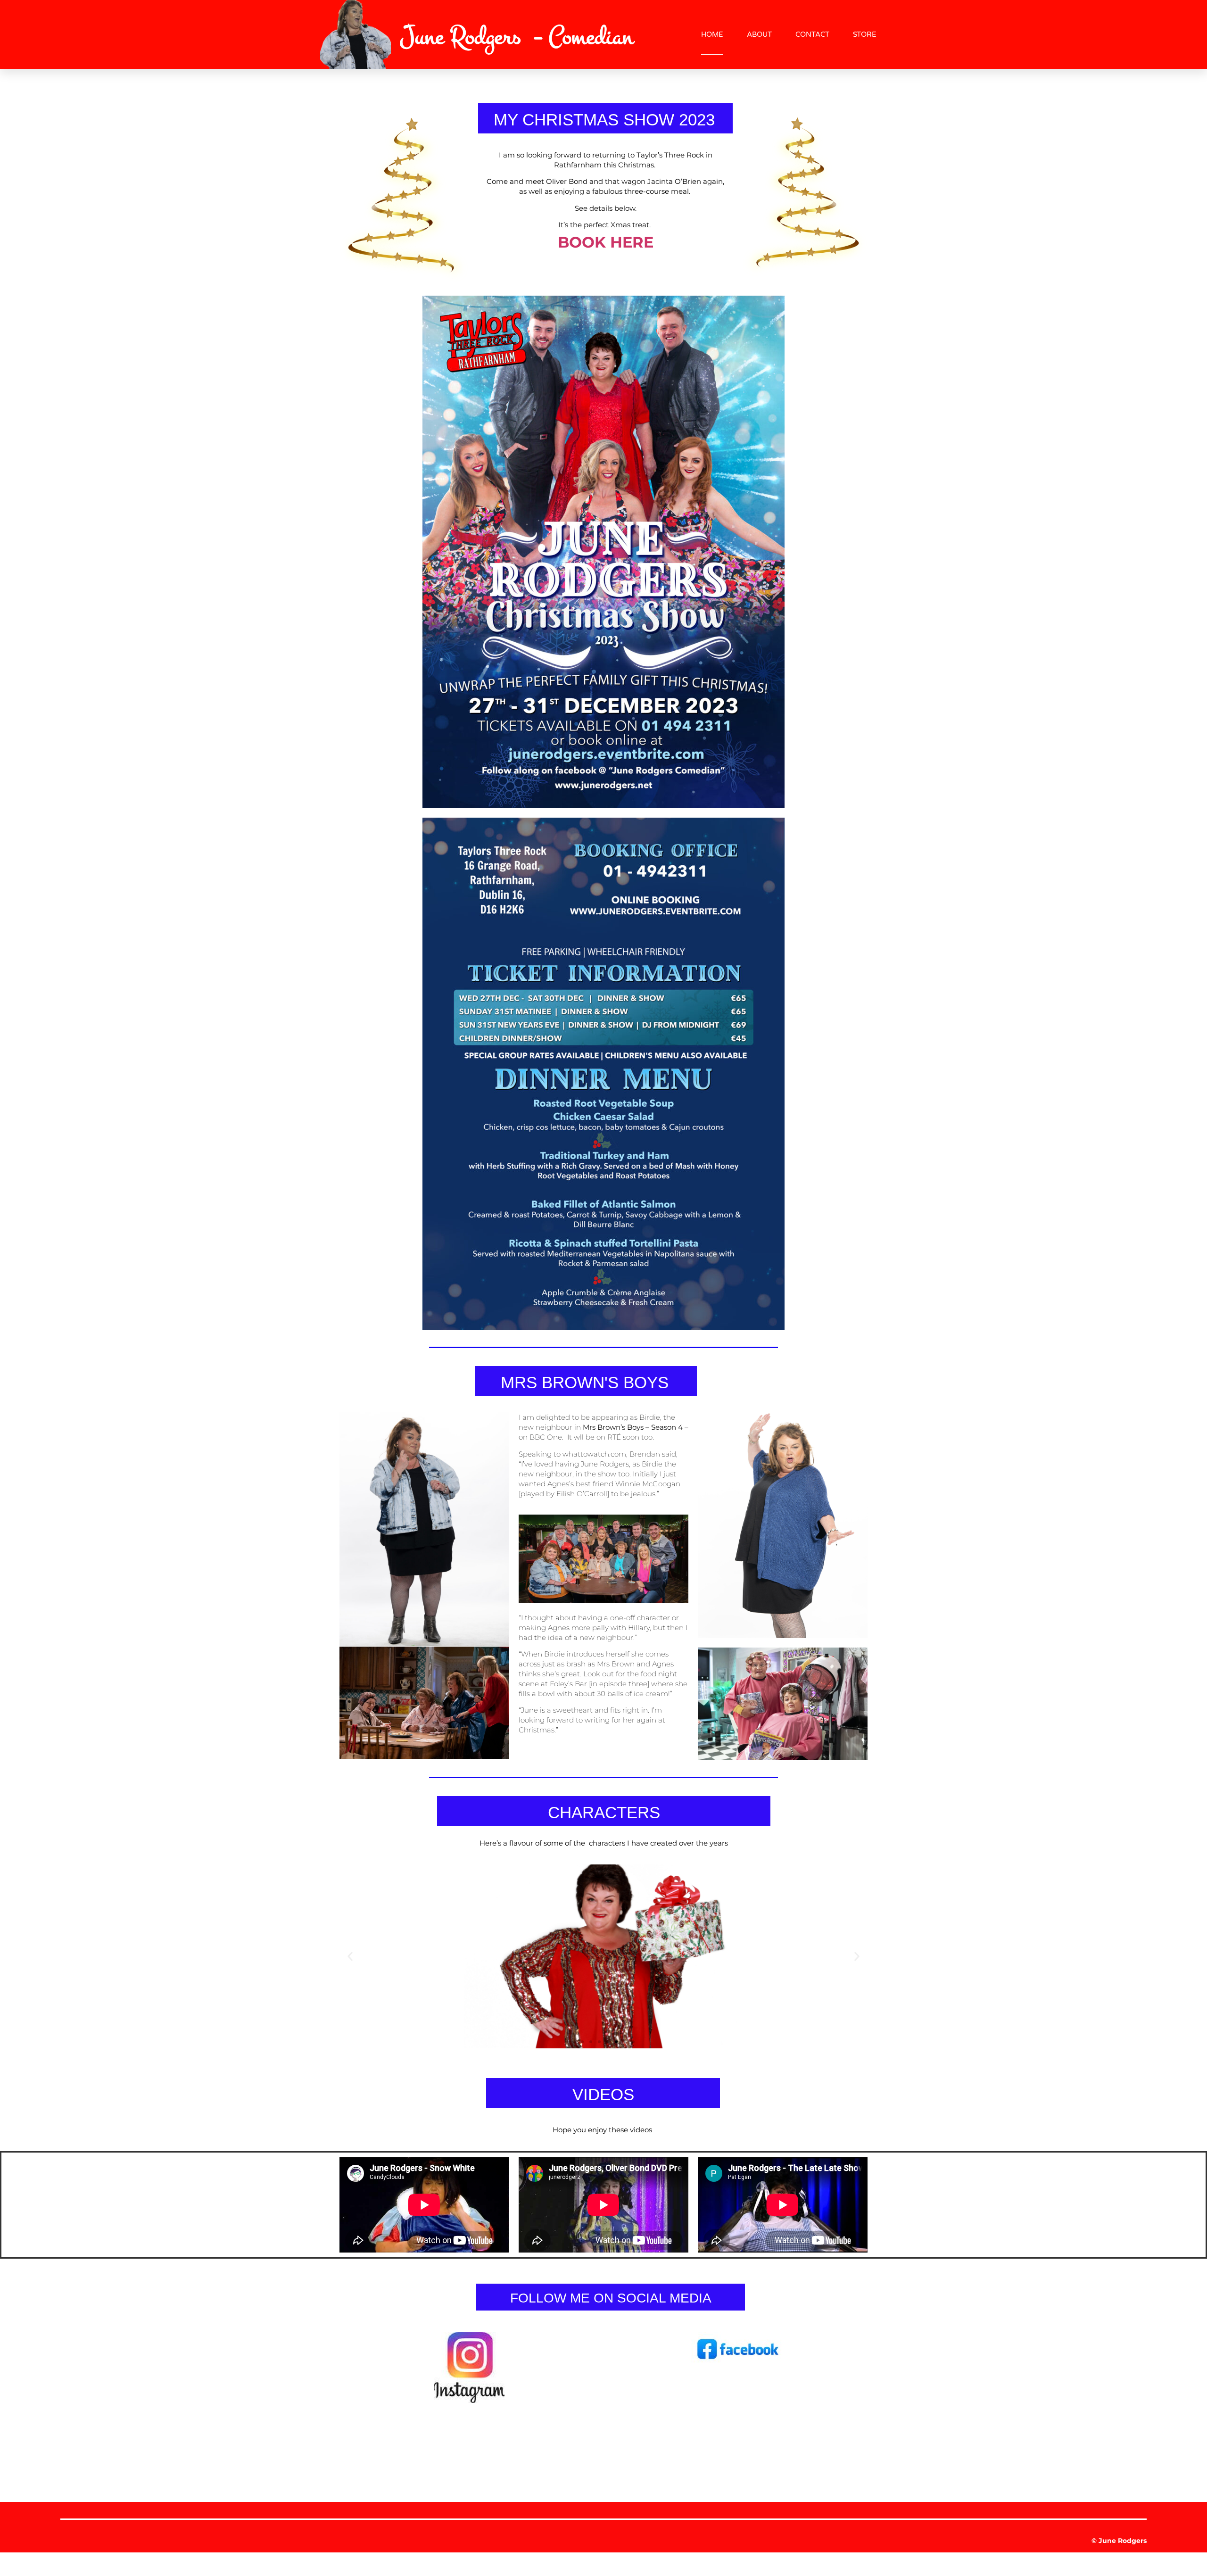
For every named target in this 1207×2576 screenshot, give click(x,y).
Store (865, 34)
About (759, 34)
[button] (350, 1956)
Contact (812, 34)
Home (712, 34)
